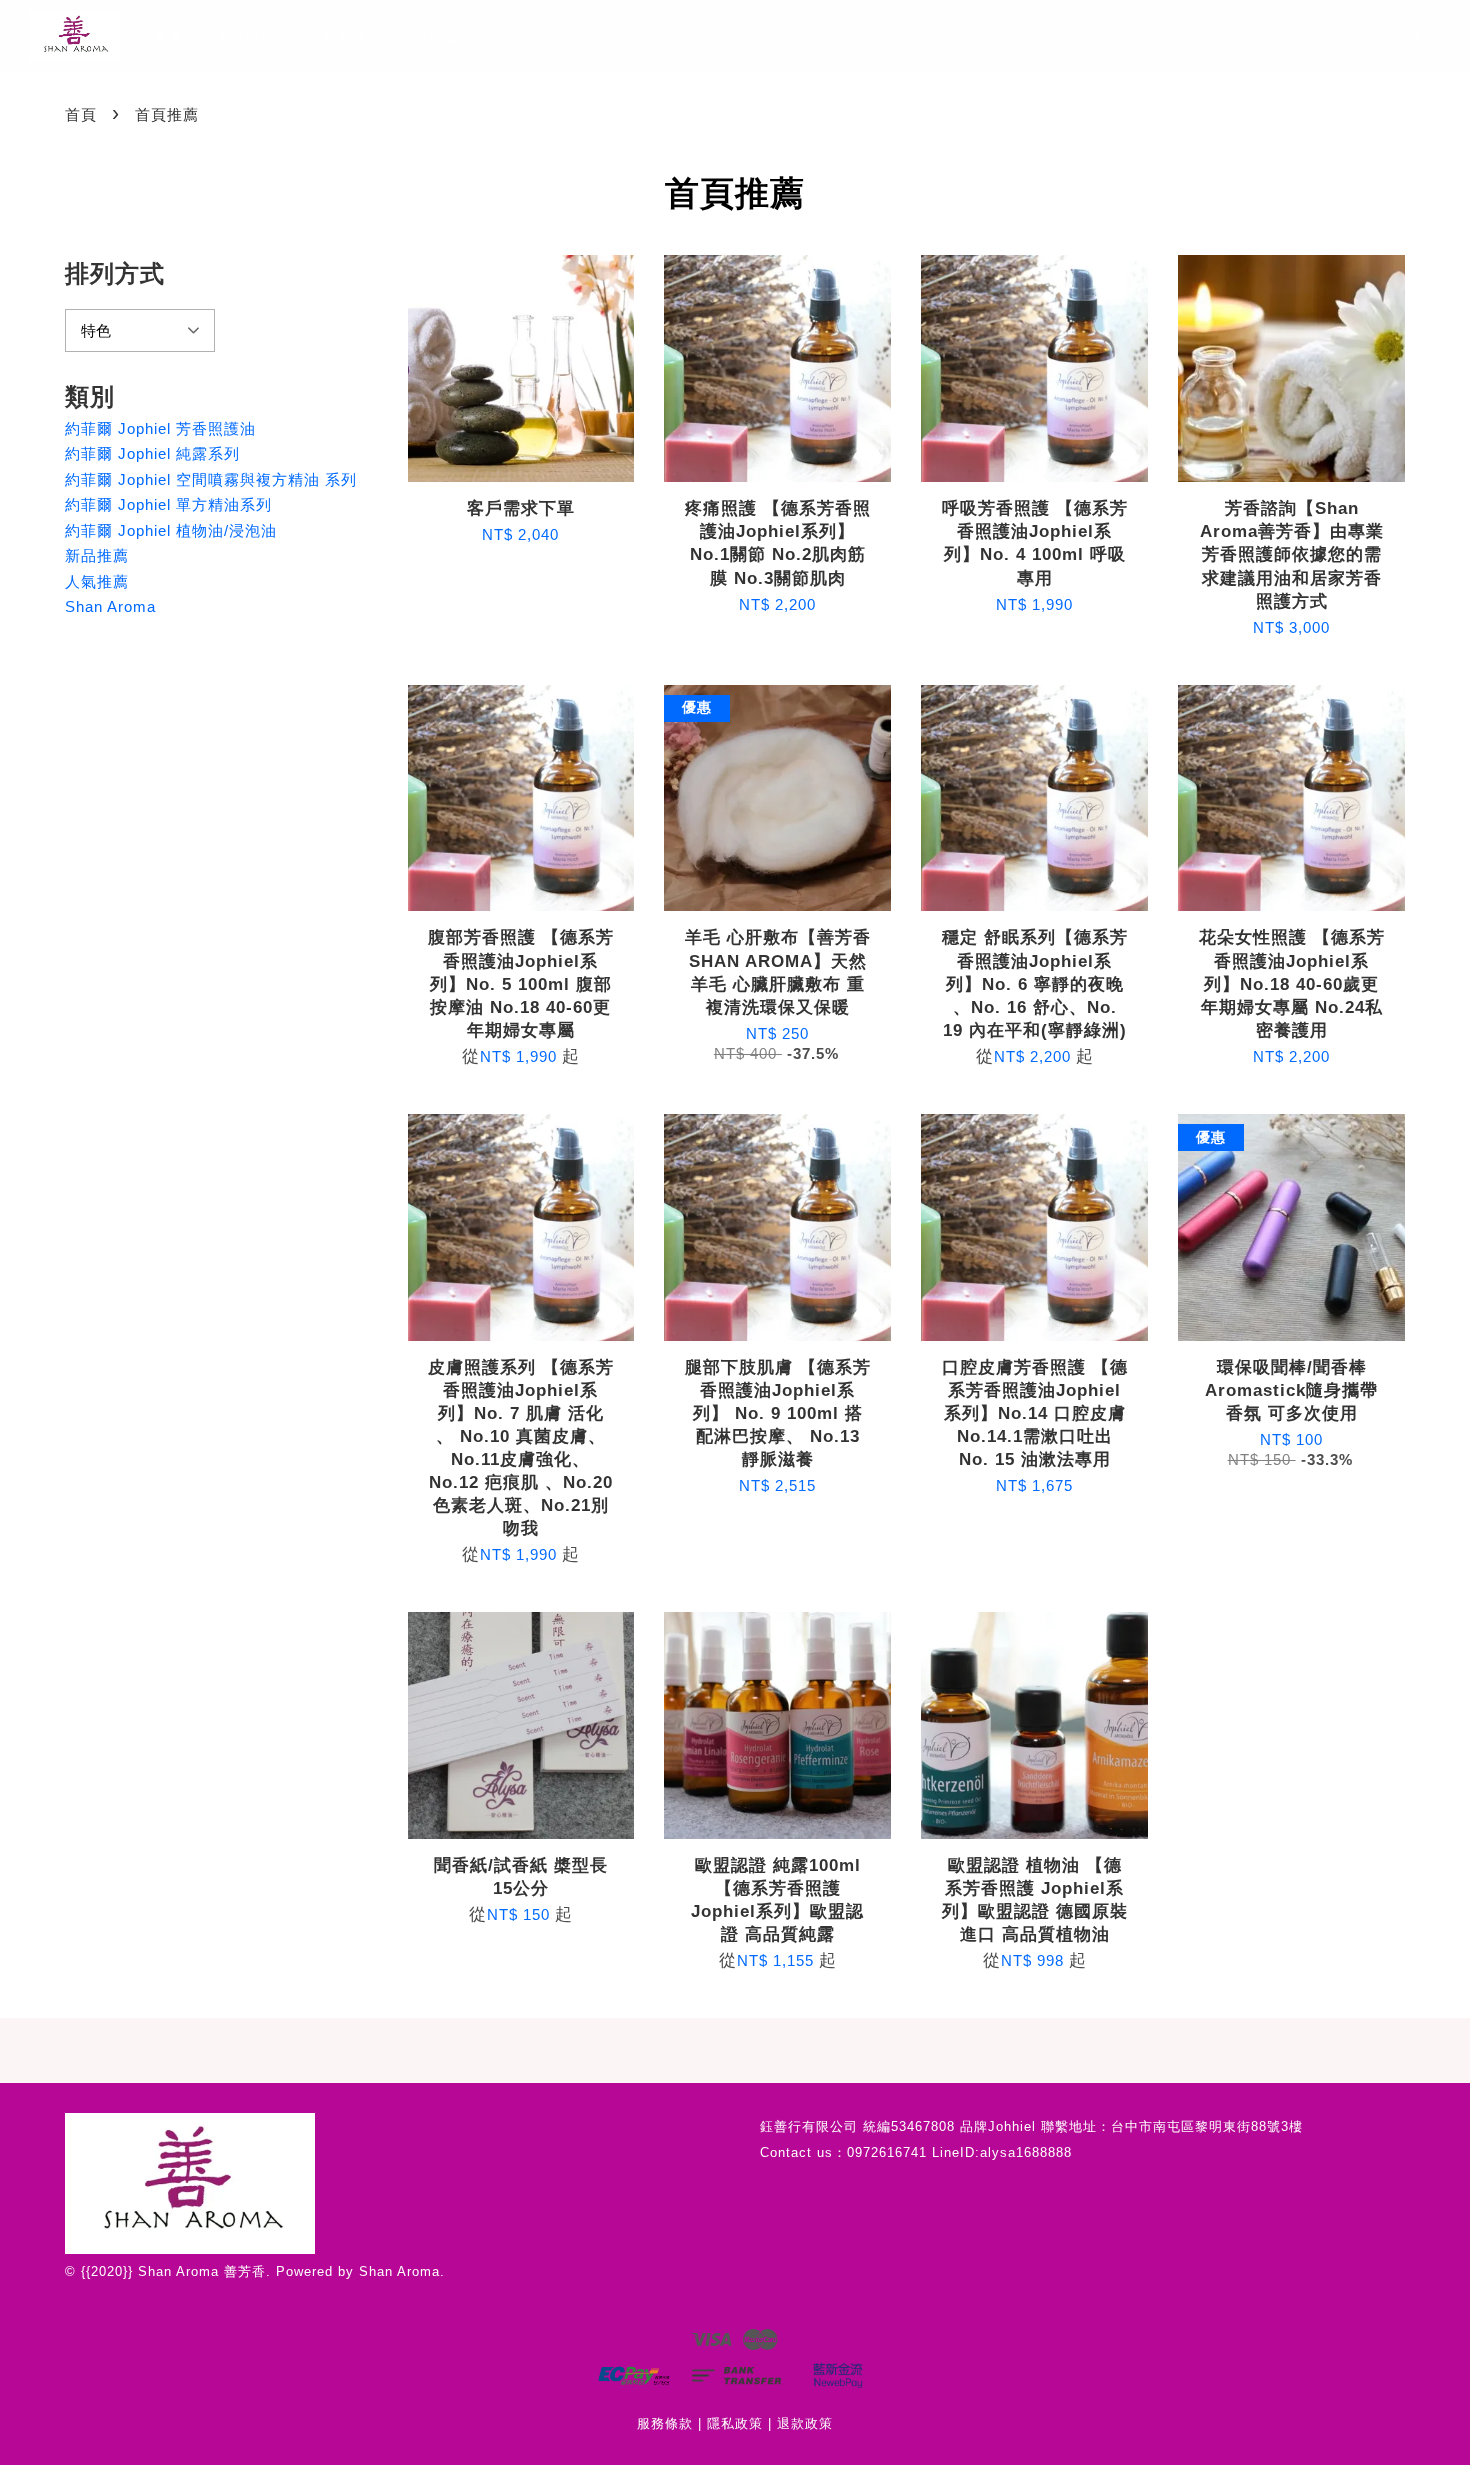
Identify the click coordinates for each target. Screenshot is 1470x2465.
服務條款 (665, 2423)
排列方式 (115, 273)
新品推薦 (97, 555)
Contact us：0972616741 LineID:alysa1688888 (916, 2152)
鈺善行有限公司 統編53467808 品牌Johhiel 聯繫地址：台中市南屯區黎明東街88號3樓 (1031, 2126)
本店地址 (443, 35)
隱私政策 (735, 2423)
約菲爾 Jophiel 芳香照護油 (160, 428)
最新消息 (352, 35)
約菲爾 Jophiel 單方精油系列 (168, 504)
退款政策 (805, 2423)
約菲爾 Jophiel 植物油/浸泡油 (171, 530)
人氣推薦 (97, 581)
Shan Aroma (110, 606)
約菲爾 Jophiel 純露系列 (152, 453)
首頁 (169, 35)
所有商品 (246, 35)
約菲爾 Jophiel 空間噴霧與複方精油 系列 (211, 479)
